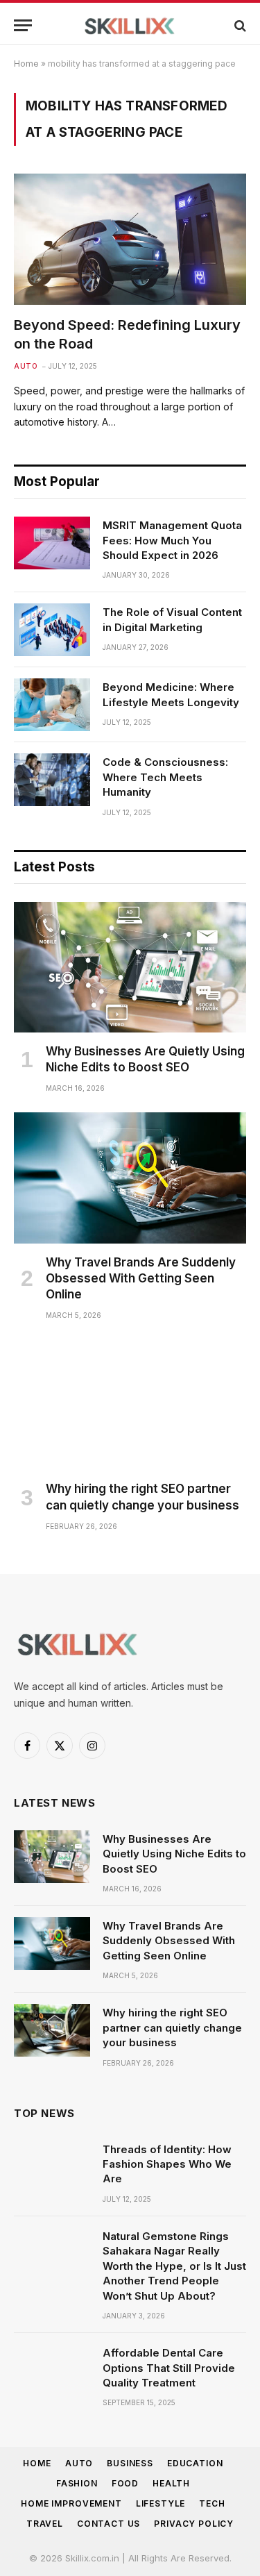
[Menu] (23, 25)
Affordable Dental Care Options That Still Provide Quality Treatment (169, 2368)
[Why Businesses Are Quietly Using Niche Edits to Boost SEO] (130, 967)
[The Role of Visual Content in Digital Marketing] (52, 630)
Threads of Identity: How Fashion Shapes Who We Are (167, 2164)
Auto (79, 2463)
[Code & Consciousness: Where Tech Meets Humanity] (52, 780)
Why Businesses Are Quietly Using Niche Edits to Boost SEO (174, 1854)
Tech (212, 2503)
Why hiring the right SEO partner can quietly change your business (172, 2027)
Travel (45, 2524)
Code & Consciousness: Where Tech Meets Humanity (165, 777)
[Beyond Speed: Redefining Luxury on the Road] (130, 239)
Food (125, 2483)
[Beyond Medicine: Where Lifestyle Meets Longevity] (52, 705)
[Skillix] (130, 25)
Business (130, 2463)
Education (195, 2463)
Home (26, 64)
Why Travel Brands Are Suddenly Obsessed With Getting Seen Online (141, 1278)
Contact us (109, 2524)
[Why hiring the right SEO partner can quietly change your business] (130, 1405)
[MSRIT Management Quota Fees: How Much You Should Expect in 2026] (52, 543)
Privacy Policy (194, 2524)
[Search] (239, 25)
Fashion (77, 2483)
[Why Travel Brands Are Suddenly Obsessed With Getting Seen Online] (130, 1178)
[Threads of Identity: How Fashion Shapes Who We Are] (52, 2167)
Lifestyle (161, 2503)
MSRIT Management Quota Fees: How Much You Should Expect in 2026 (172, 540)
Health (171, 2483)
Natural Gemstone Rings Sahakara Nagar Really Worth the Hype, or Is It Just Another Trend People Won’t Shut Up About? (174, 2266)
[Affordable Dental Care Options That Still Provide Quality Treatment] (52, 2370)
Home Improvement (71, 2503)
